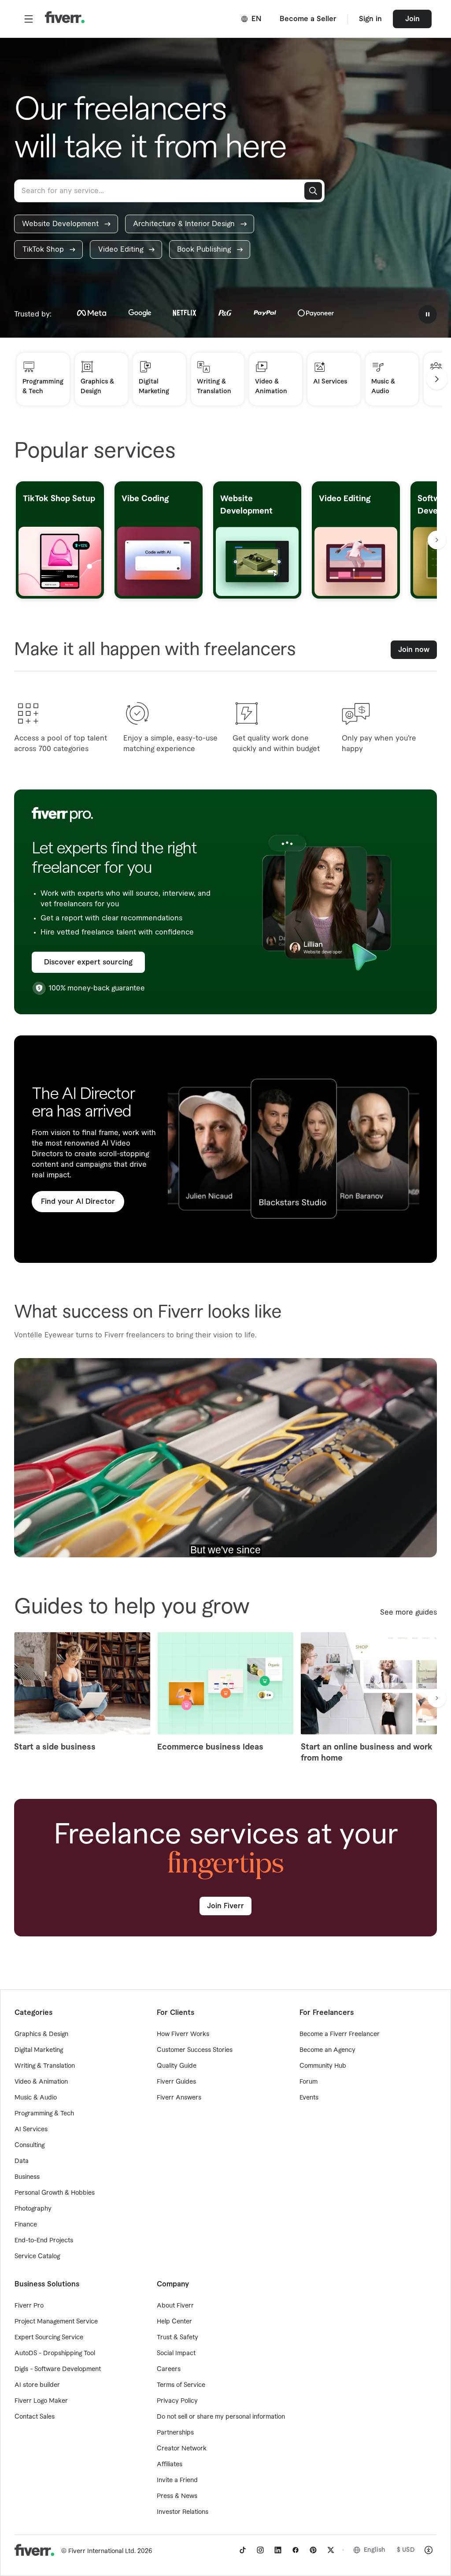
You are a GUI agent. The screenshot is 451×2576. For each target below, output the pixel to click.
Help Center (174, 2322)
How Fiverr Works (183, 2034)
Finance (26, 2225)
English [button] (375, 2550)
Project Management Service (56, 2322)
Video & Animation (41, 2082)
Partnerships (175, 2433)
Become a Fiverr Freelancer (340, 2034)
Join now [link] (414, 650)
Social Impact (176, 2353)
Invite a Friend (177, 2480)
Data (22, 2161)
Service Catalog (37, 2256)
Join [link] (412, 19)
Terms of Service (181, 2385)
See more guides (408, 1612)
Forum (309, 2082)
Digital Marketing (39, 2050)
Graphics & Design (41, 2034)
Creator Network (182, 2449)
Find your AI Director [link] (78, 1202)
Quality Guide (177, 2066)
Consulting (30, 2145)
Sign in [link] (370, 19)
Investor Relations (183, 2512)
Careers (169, 2369)
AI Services (31, 2129)
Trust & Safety (177, 2338)
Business (27, 2177)
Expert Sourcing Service (49, 2338)
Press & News (177, 2496)
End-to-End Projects (44, 2241)
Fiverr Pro (29, 2306)
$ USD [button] (406, 2550)
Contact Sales (35, 2417)
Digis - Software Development (58, 2369)
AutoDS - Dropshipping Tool (55, 2353)
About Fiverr (175, 2306)
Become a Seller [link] (308, 19)
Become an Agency (327, 2050)
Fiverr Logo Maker (41, 2401)
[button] (29, 19)
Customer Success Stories (195, 2050)
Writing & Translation (45, 2066)
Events (309, 2098)
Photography (33, 2209)
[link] (66, 224)
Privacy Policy (177, 2401)
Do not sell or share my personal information (221, 2417)
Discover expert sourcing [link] (88, 962)
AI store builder (37, 2385)
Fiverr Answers (179, 2098)
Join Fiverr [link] (225, 1906)
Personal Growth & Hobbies (55, 2193)
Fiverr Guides (176, 2082)
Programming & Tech (44, 2114)
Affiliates (170, 2464)
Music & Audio (36, 2098)
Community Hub (323, 2066)
